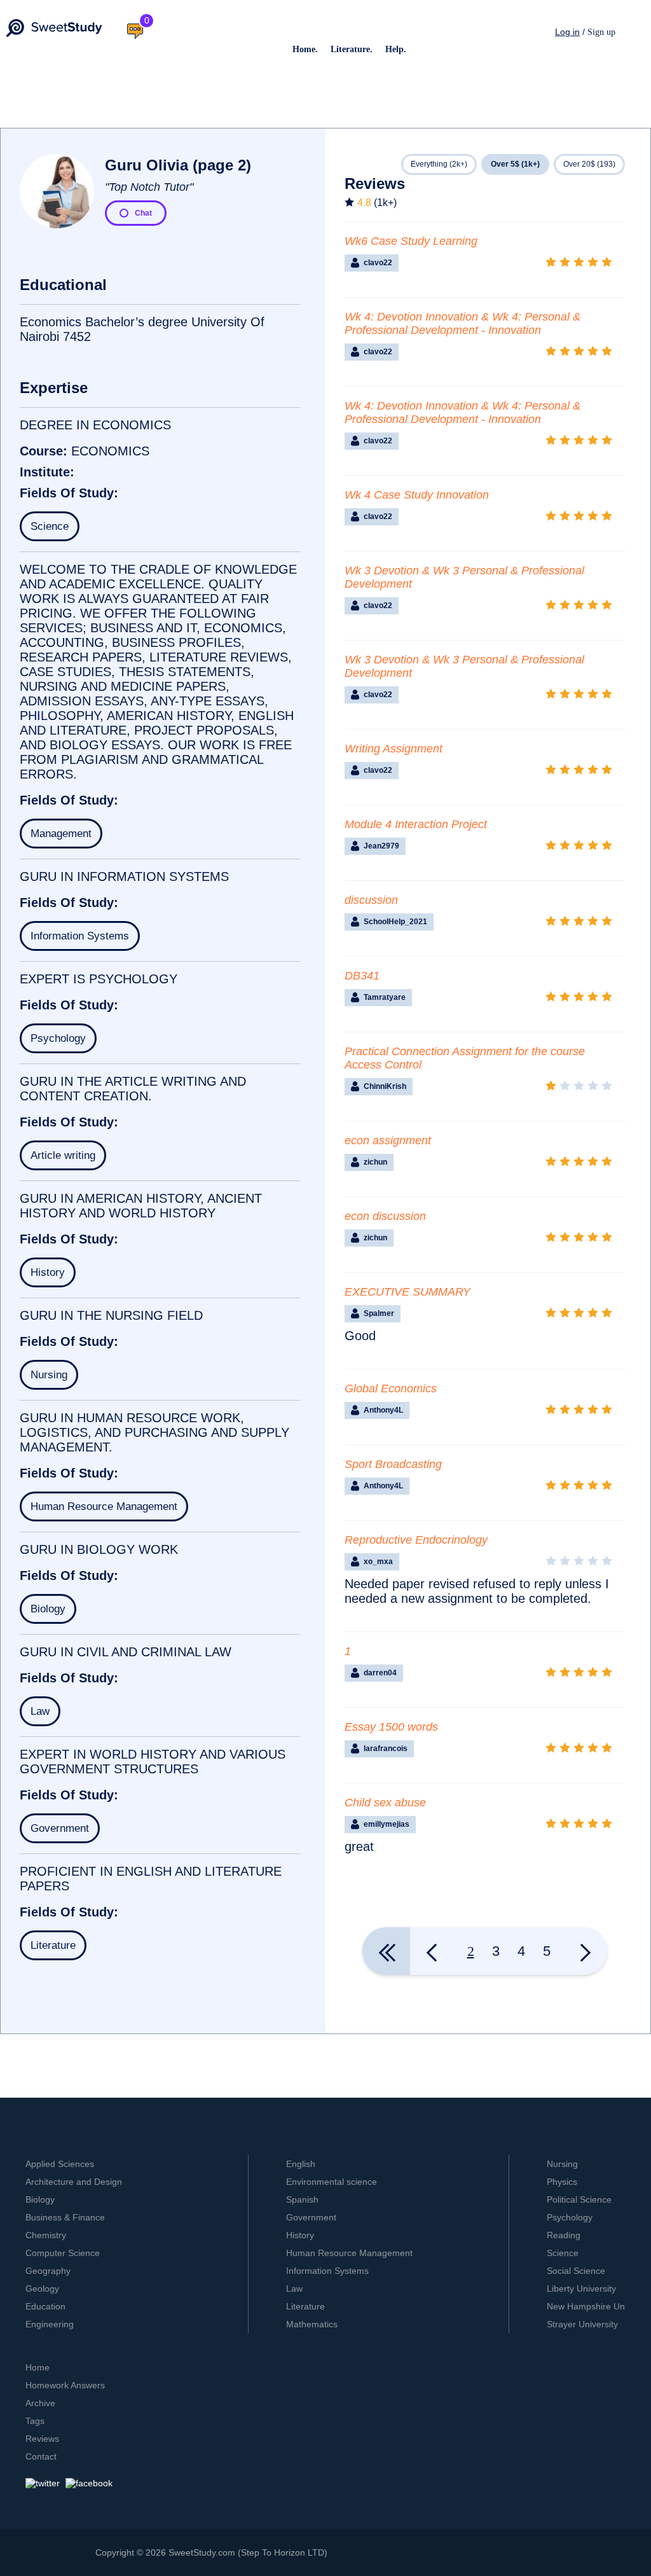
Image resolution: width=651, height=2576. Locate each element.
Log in (567, 32)
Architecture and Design (74, 2182)
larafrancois (386, 1748)
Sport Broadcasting (393, 1464)
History (48, 1272)
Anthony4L (383, 1410)
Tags (35, 2421)
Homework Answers (65, 2385)
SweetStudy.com (202, 2552)
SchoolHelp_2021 (395, 922)
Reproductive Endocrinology (416, 1540)
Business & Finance (65, 2217)
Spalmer (379, 1313)
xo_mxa (378, 1562)
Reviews (42, 2439)
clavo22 (378, 263)
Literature (53, 1945)
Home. (305, 49)
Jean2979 (381, 846)
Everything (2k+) (439, 164)
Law (40, 1711)
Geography (48, 2271)
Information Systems (80, 936)
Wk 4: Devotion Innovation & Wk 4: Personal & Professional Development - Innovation (463, 323)
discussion (371, 900)
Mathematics (312, 2324)
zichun (375, 1162)
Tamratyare (385, 997)
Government (60, 1828)
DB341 (362, 976)
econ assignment (388, 1140)
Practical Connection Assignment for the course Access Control (465, 1058)
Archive (40, 2403)
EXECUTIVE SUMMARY (408, 1292)
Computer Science (63, 2253)
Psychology (58, 1038)
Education (45, 2306)
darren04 (380, 1673)
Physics (562, 2182)
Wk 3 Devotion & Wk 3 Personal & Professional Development (464, 577)
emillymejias (387, 1824)
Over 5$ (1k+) (515, 164)
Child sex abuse (385, 1803)
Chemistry (46, 2235)
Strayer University (582, 2324)
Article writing (63, 1155)
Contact (41, 2456)
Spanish (302, 2199)
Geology (42, 2289)
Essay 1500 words (391, 1727)
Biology (48, 1609)
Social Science (576, 2271)
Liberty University (581, 2289)
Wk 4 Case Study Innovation (417, 495)
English (301, 2164)
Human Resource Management (104, 1506)
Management (61, 834)
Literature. (352, 49)
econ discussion (385, 1216)
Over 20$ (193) (589, 164)
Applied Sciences (60, 2164)
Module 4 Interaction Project (416, 824)
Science (50, 526)
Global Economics (391, 1388)
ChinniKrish (385, 1086)
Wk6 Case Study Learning (411, 241)
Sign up (601, 32)
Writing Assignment (394, 749)
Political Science (579, 2199)
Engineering (50, 2324)
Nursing (49, 1375)
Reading (564, 2235)
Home (38, 2367)
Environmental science (332, 2182)
